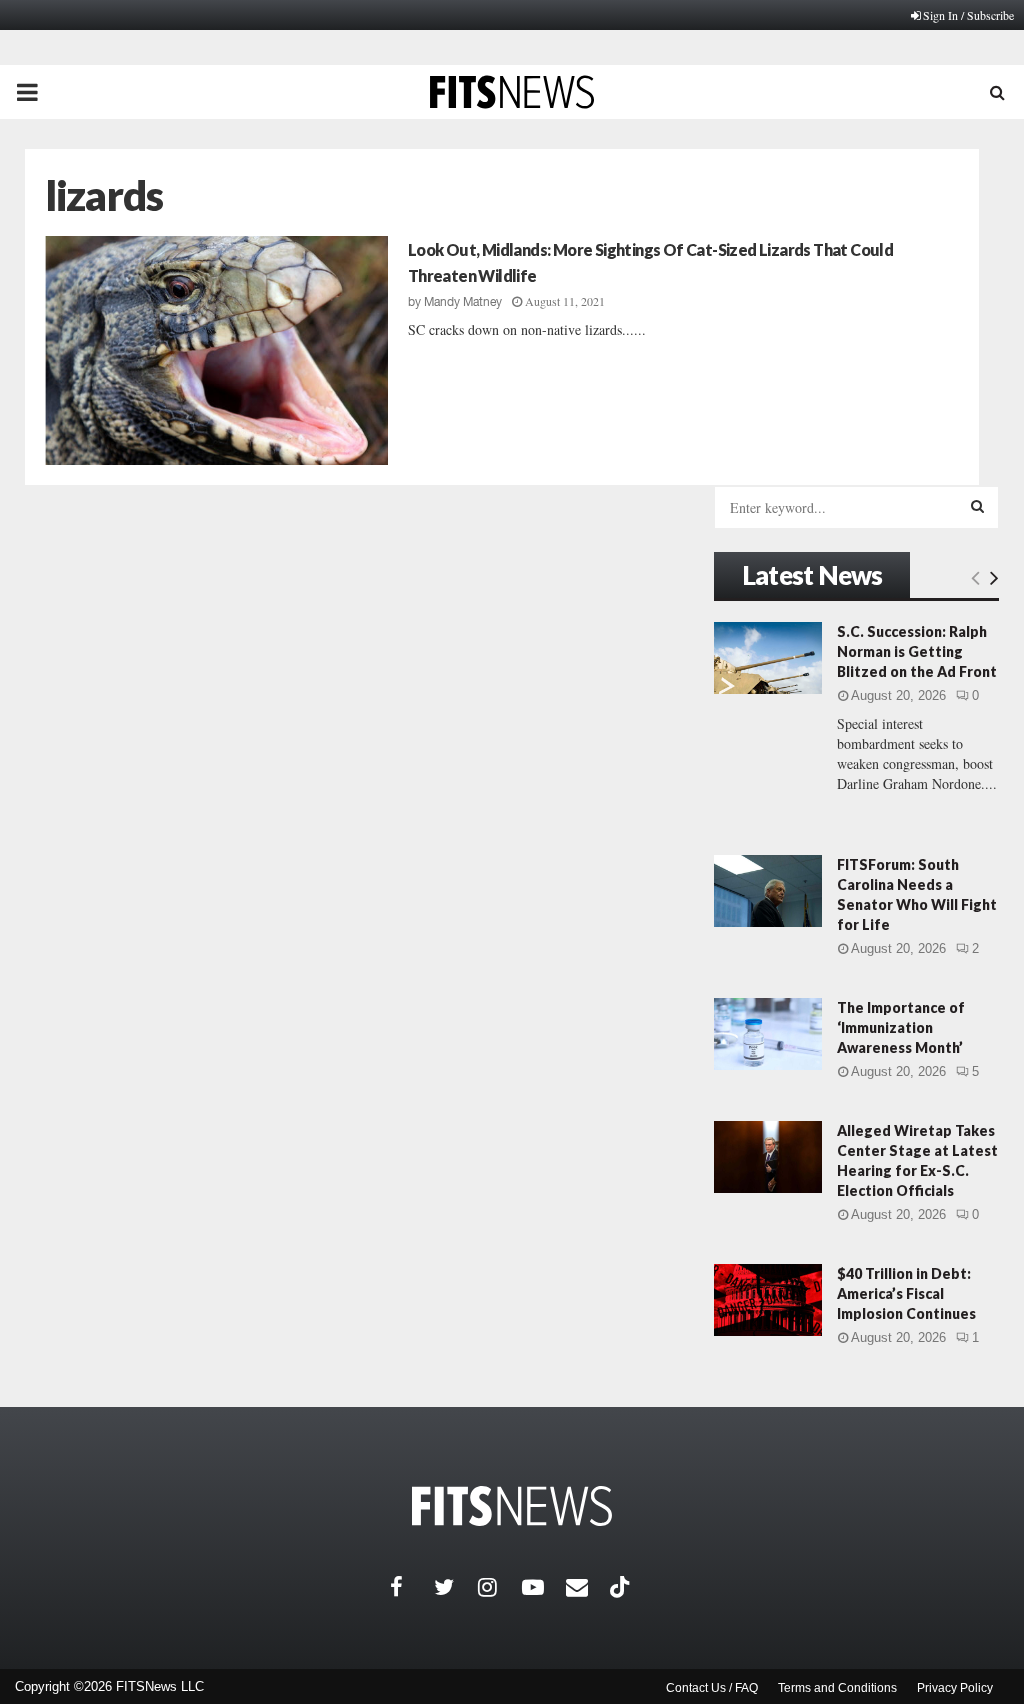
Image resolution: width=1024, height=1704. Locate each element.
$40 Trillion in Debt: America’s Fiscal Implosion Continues (906, 1293)
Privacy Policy (955, 1688)
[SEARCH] (977, 506)
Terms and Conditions (837, 1688)
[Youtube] (544, 1587)
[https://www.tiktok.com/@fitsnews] (622, 1587)
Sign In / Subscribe (968, 15)
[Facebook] (412, 1587)
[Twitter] (456, 1587)
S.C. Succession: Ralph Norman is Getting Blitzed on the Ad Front (917, 651)
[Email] (588, 1587)
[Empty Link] (975, 577)
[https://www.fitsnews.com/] (512, 1506)
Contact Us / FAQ (712, 1688)
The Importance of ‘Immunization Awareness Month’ (901, 1027)
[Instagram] (500, 1587)
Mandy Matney (463, 302)
